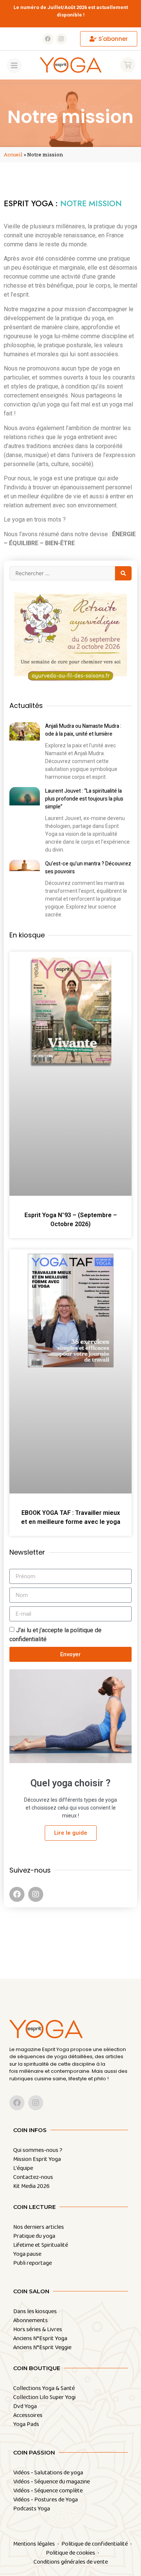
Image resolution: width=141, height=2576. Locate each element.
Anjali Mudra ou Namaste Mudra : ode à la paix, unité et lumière (83, 730)
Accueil (13, 154)
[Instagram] (61, 39)
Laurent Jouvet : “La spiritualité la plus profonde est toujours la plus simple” (84, 799)
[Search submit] (123, 573)
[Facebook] (48, 39)
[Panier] (128, 65)
